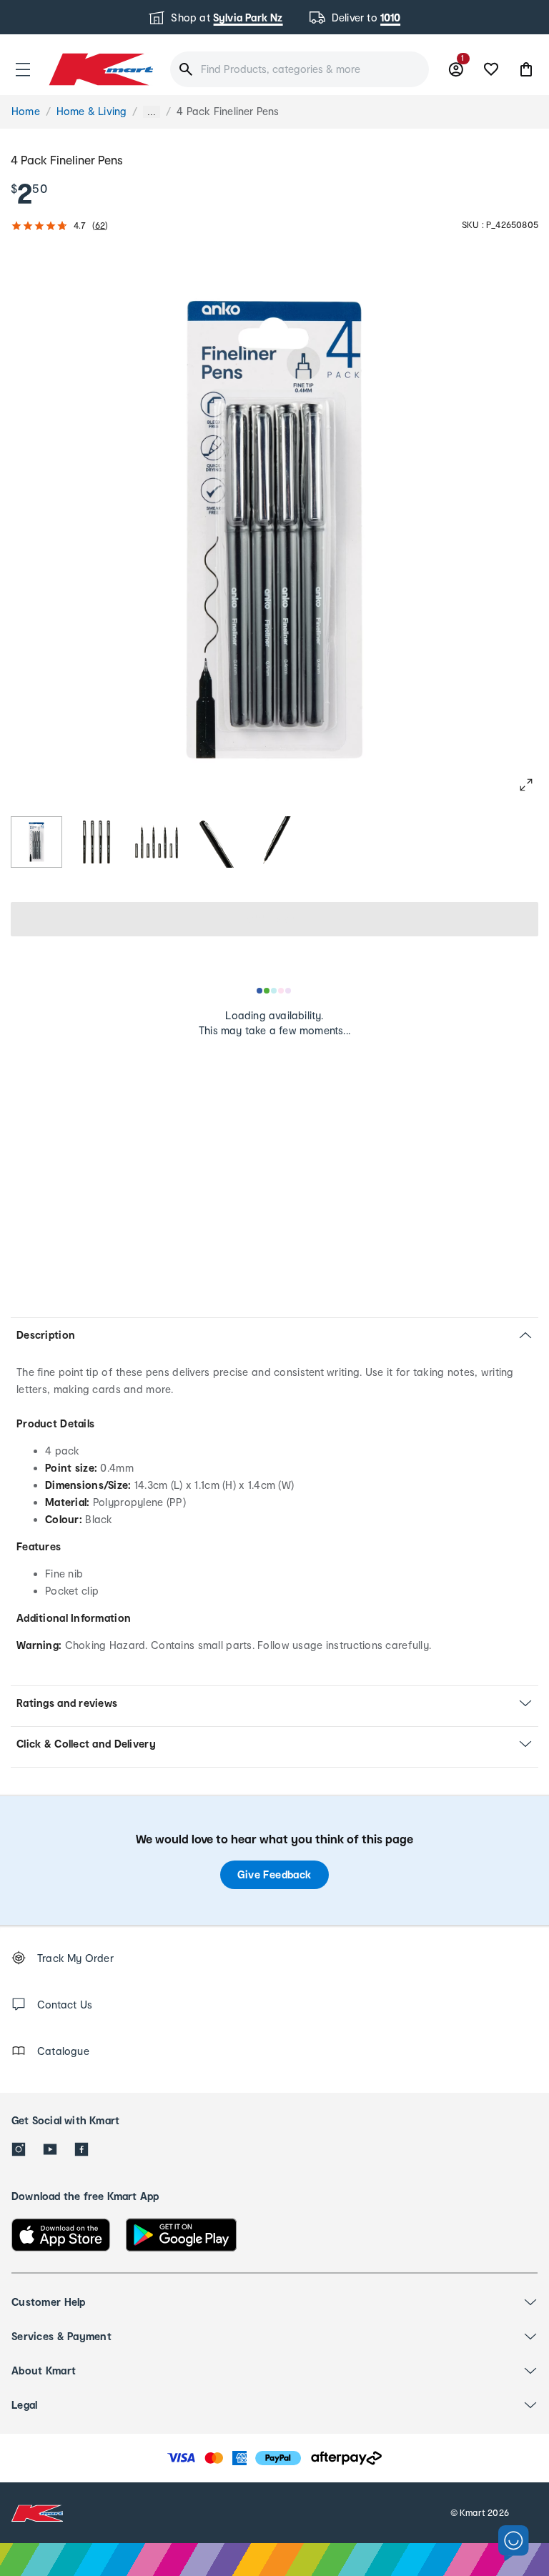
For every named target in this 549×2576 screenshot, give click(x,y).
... (152, 112)
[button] (23, 69)
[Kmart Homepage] (100, 69)
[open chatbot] (514, 2543)
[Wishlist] (491, 69)
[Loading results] (274, 991)
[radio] (36, 842)
